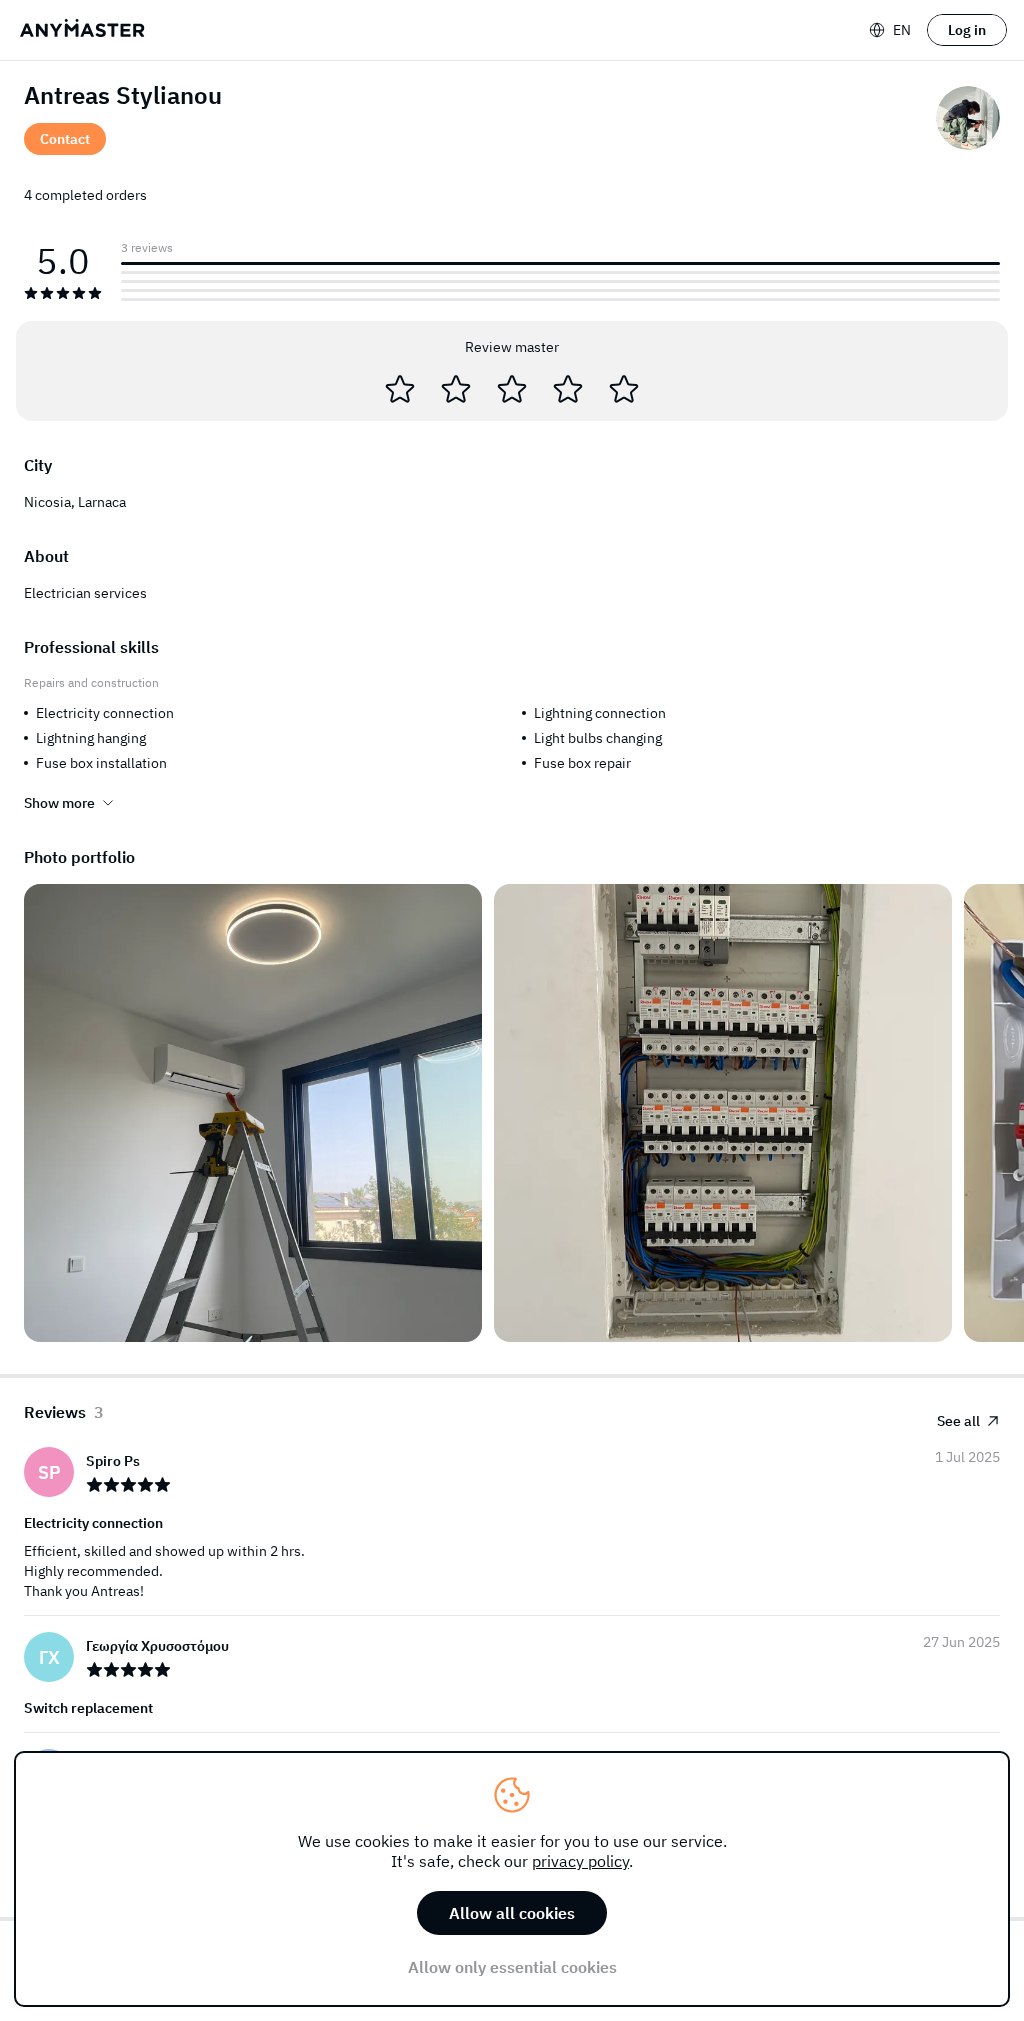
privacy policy (580, 1861)
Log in (967, 30)
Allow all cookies (512, 1913)
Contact (65, 139)
